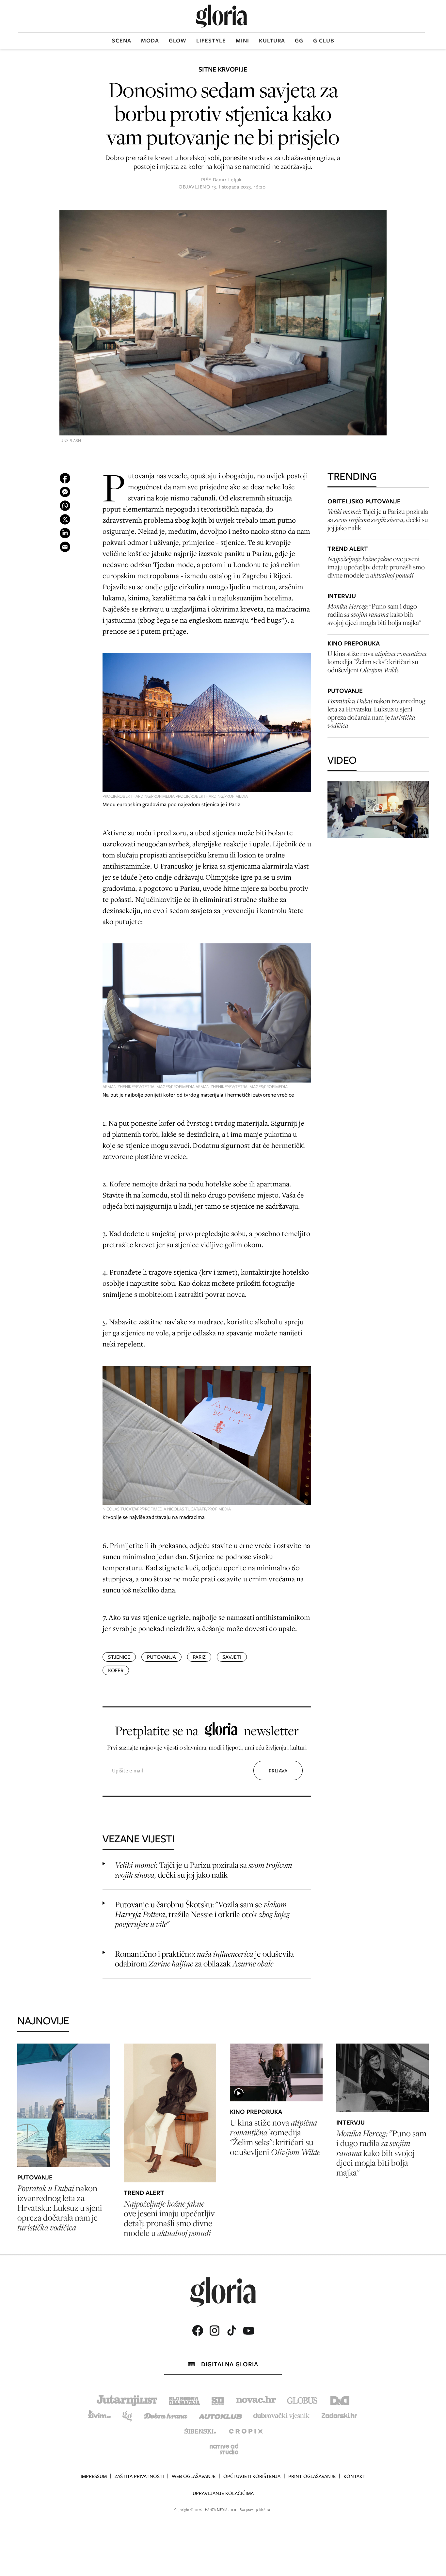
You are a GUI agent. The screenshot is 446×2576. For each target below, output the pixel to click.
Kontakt (354, 2476)
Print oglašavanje (312, 2476)
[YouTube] (248, 2331)
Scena (122, 41)
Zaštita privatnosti (139, 2476)
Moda (150, 41)
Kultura (272, 41)
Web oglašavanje (194, 2476)
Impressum (94, 2476)
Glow (178, 41)
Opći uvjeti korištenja (252, 2476)
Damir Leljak (227, 180)
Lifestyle (211, 41)
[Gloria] (221, 16)
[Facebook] (198, 2331)
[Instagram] (215, 2331)
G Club (324, 41)
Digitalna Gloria (230, 2364)
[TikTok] (231, 2331)
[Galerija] (223, 323)
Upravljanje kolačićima (223, 2493)
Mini (242, 41)
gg (299, 41)
